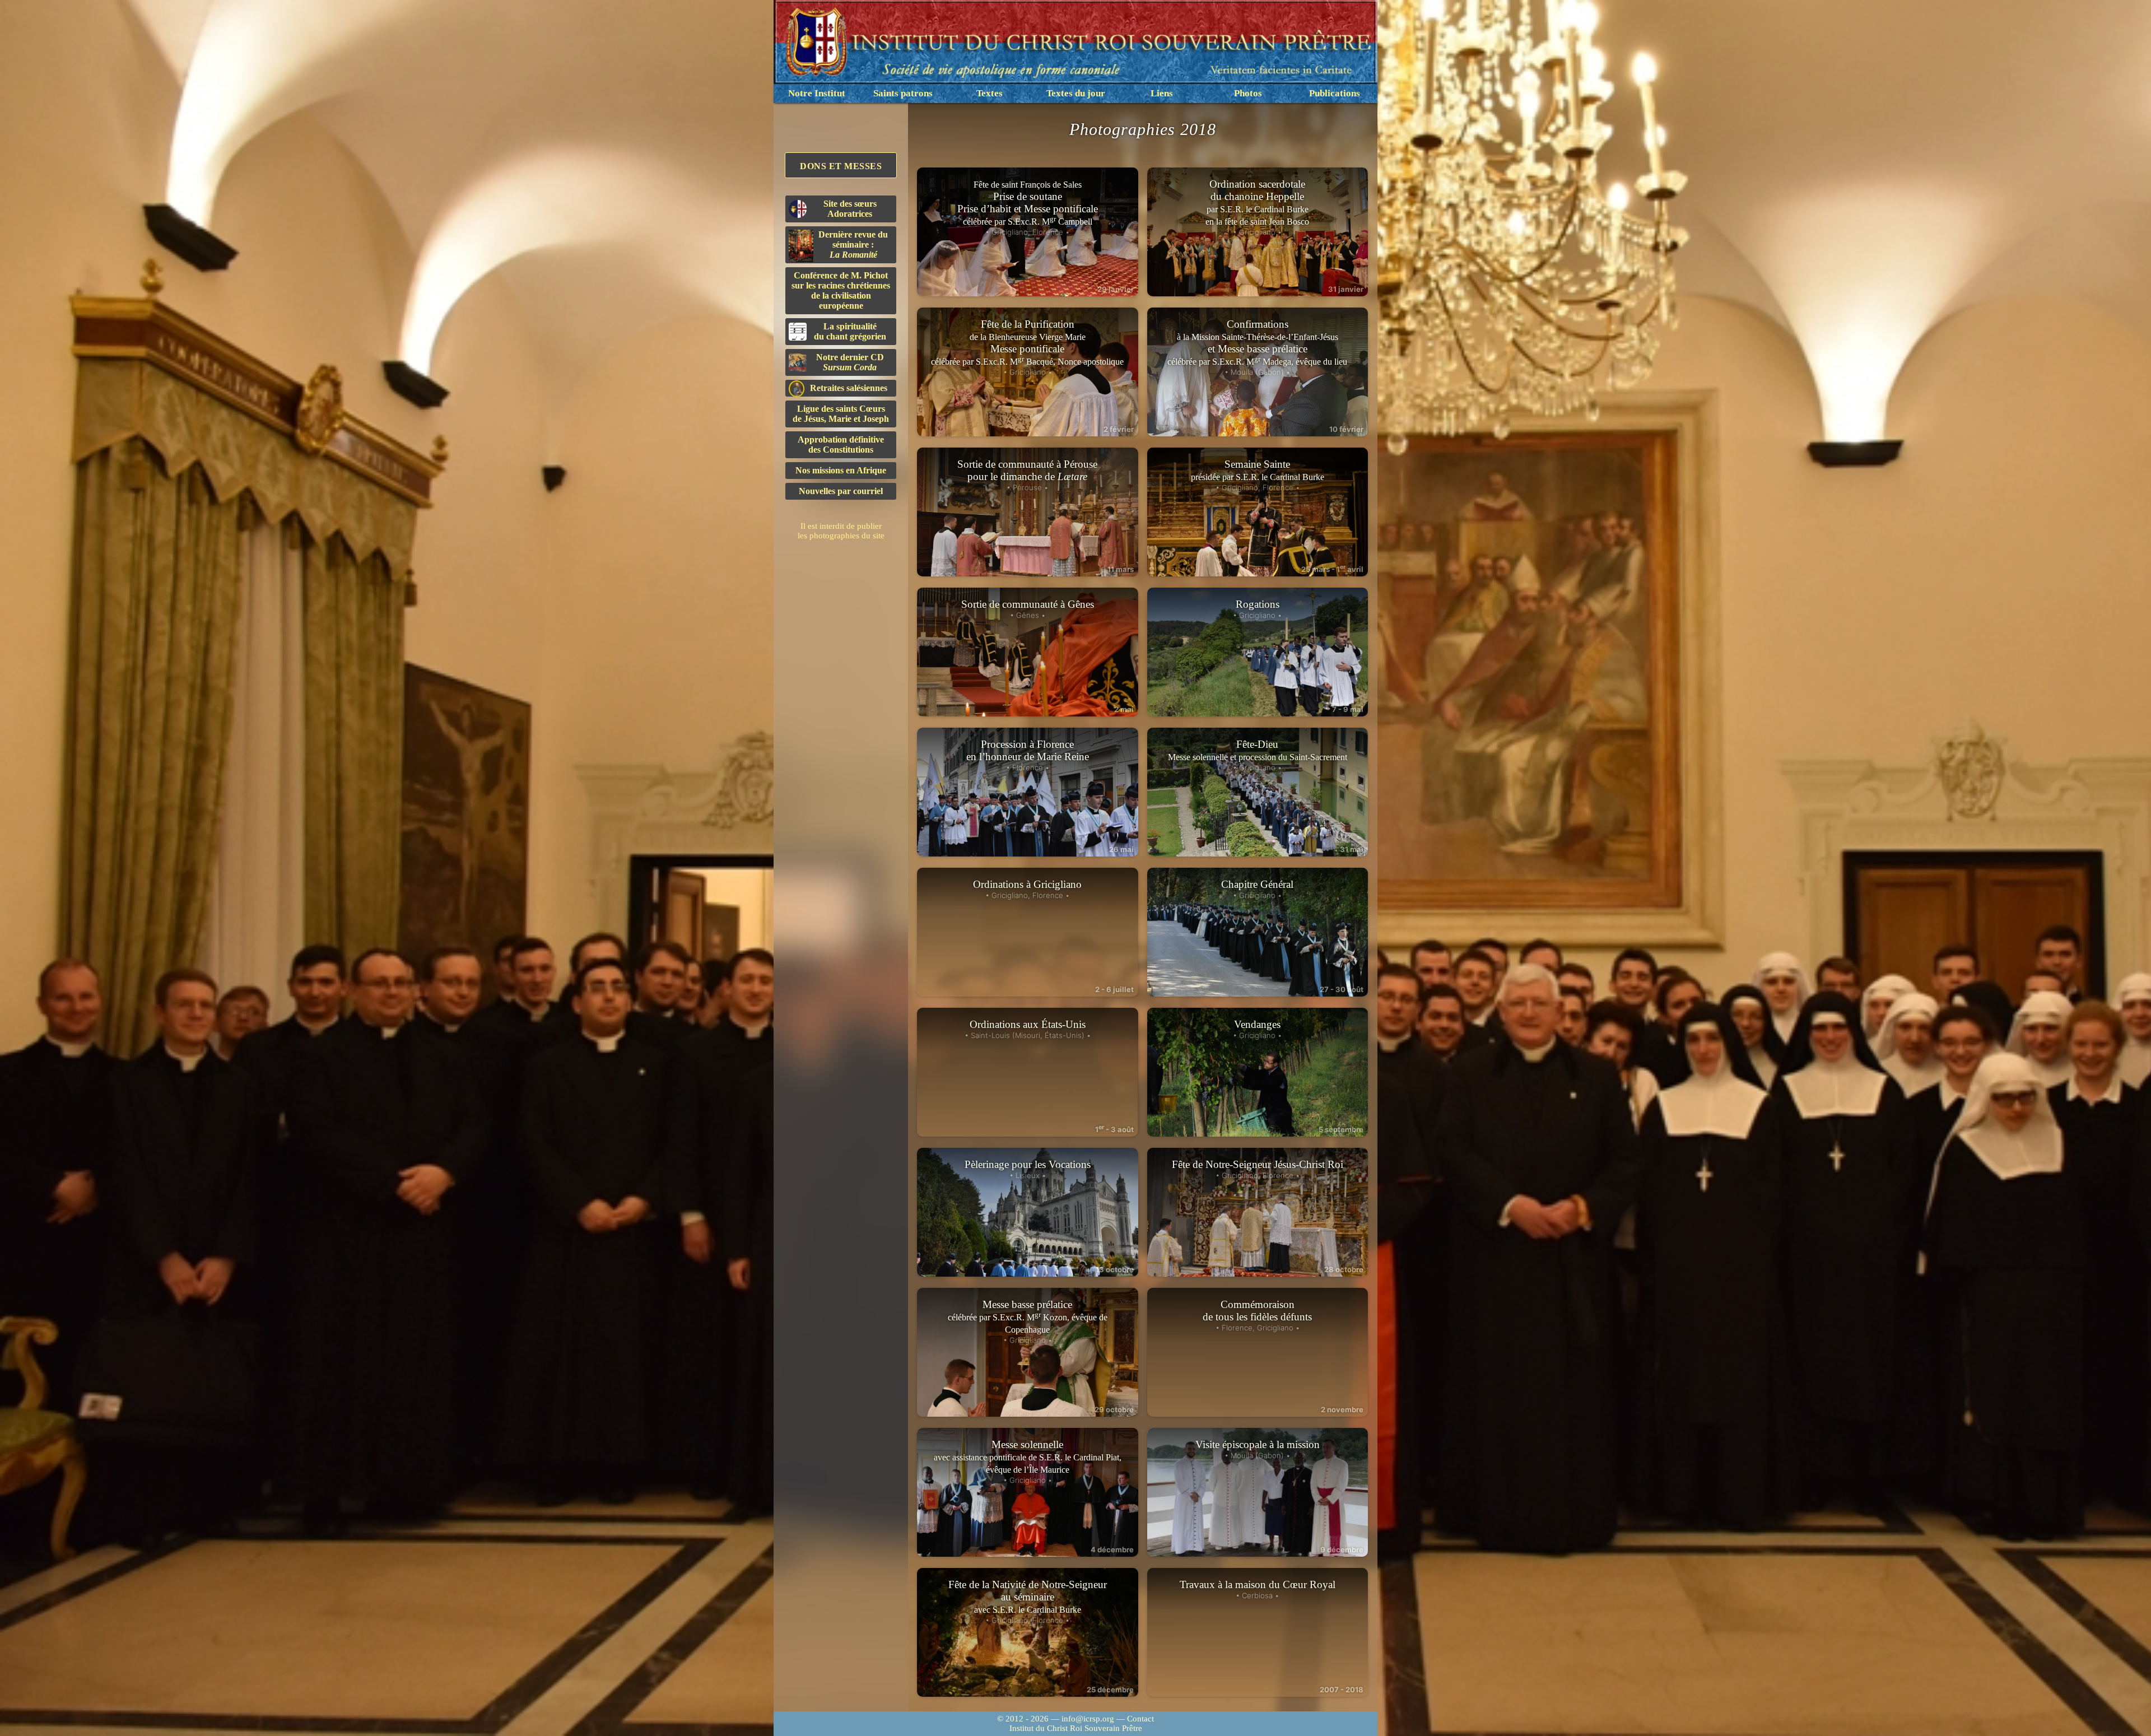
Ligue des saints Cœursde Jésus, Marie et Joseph (841, 414)
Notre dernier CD (850, 362)
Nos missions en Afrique (841, 470)
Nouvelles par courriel (841, 491)
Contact (1140, 1719)
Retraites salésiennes (849, 388)
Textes (990, 93)
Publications (1335, 93)
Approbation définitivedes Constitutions (841, 445)
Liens (1162, 93)
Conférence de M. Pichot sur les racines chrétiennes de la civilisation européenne (841, 290)
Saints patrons (903, 93)
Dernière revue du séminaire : (853, 245)
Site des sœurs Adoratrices (850, 209)
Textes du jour (1076, 93)
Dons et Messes (841, 166)
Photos (1248, 93)
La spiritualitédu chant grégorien (850, 331)
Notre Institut (817, 93)
